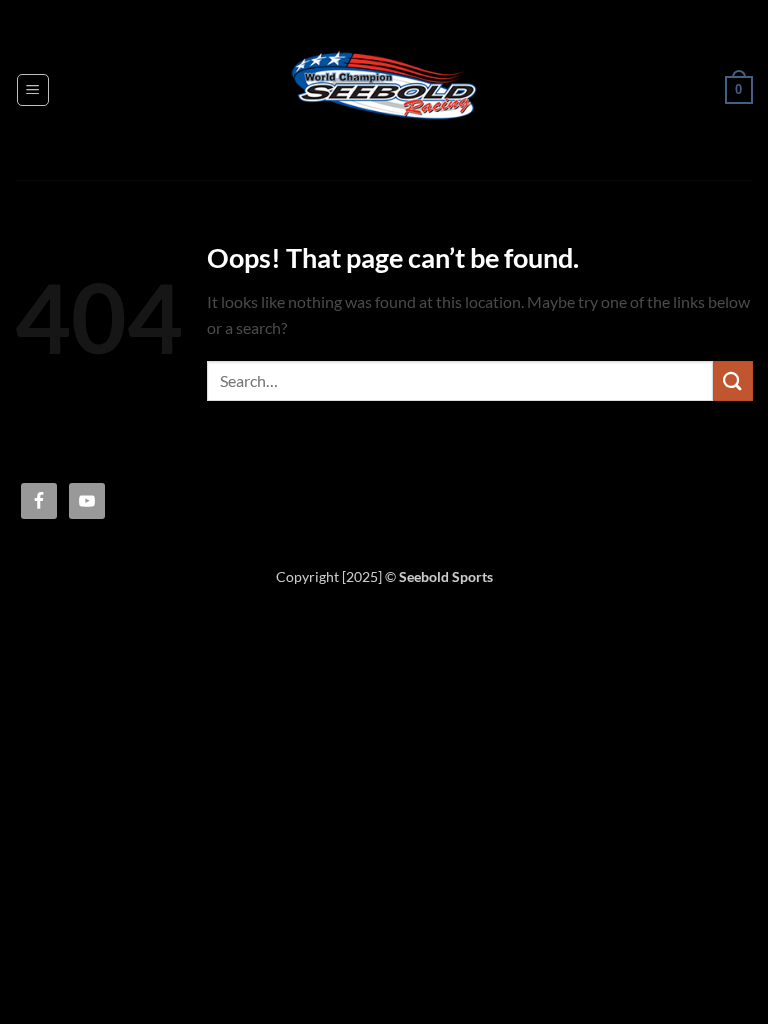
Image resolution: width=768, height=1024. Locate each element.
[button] (33, 90)
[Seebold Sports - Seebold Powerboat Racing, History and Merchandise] (384, 90)
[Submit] (733, 380)
